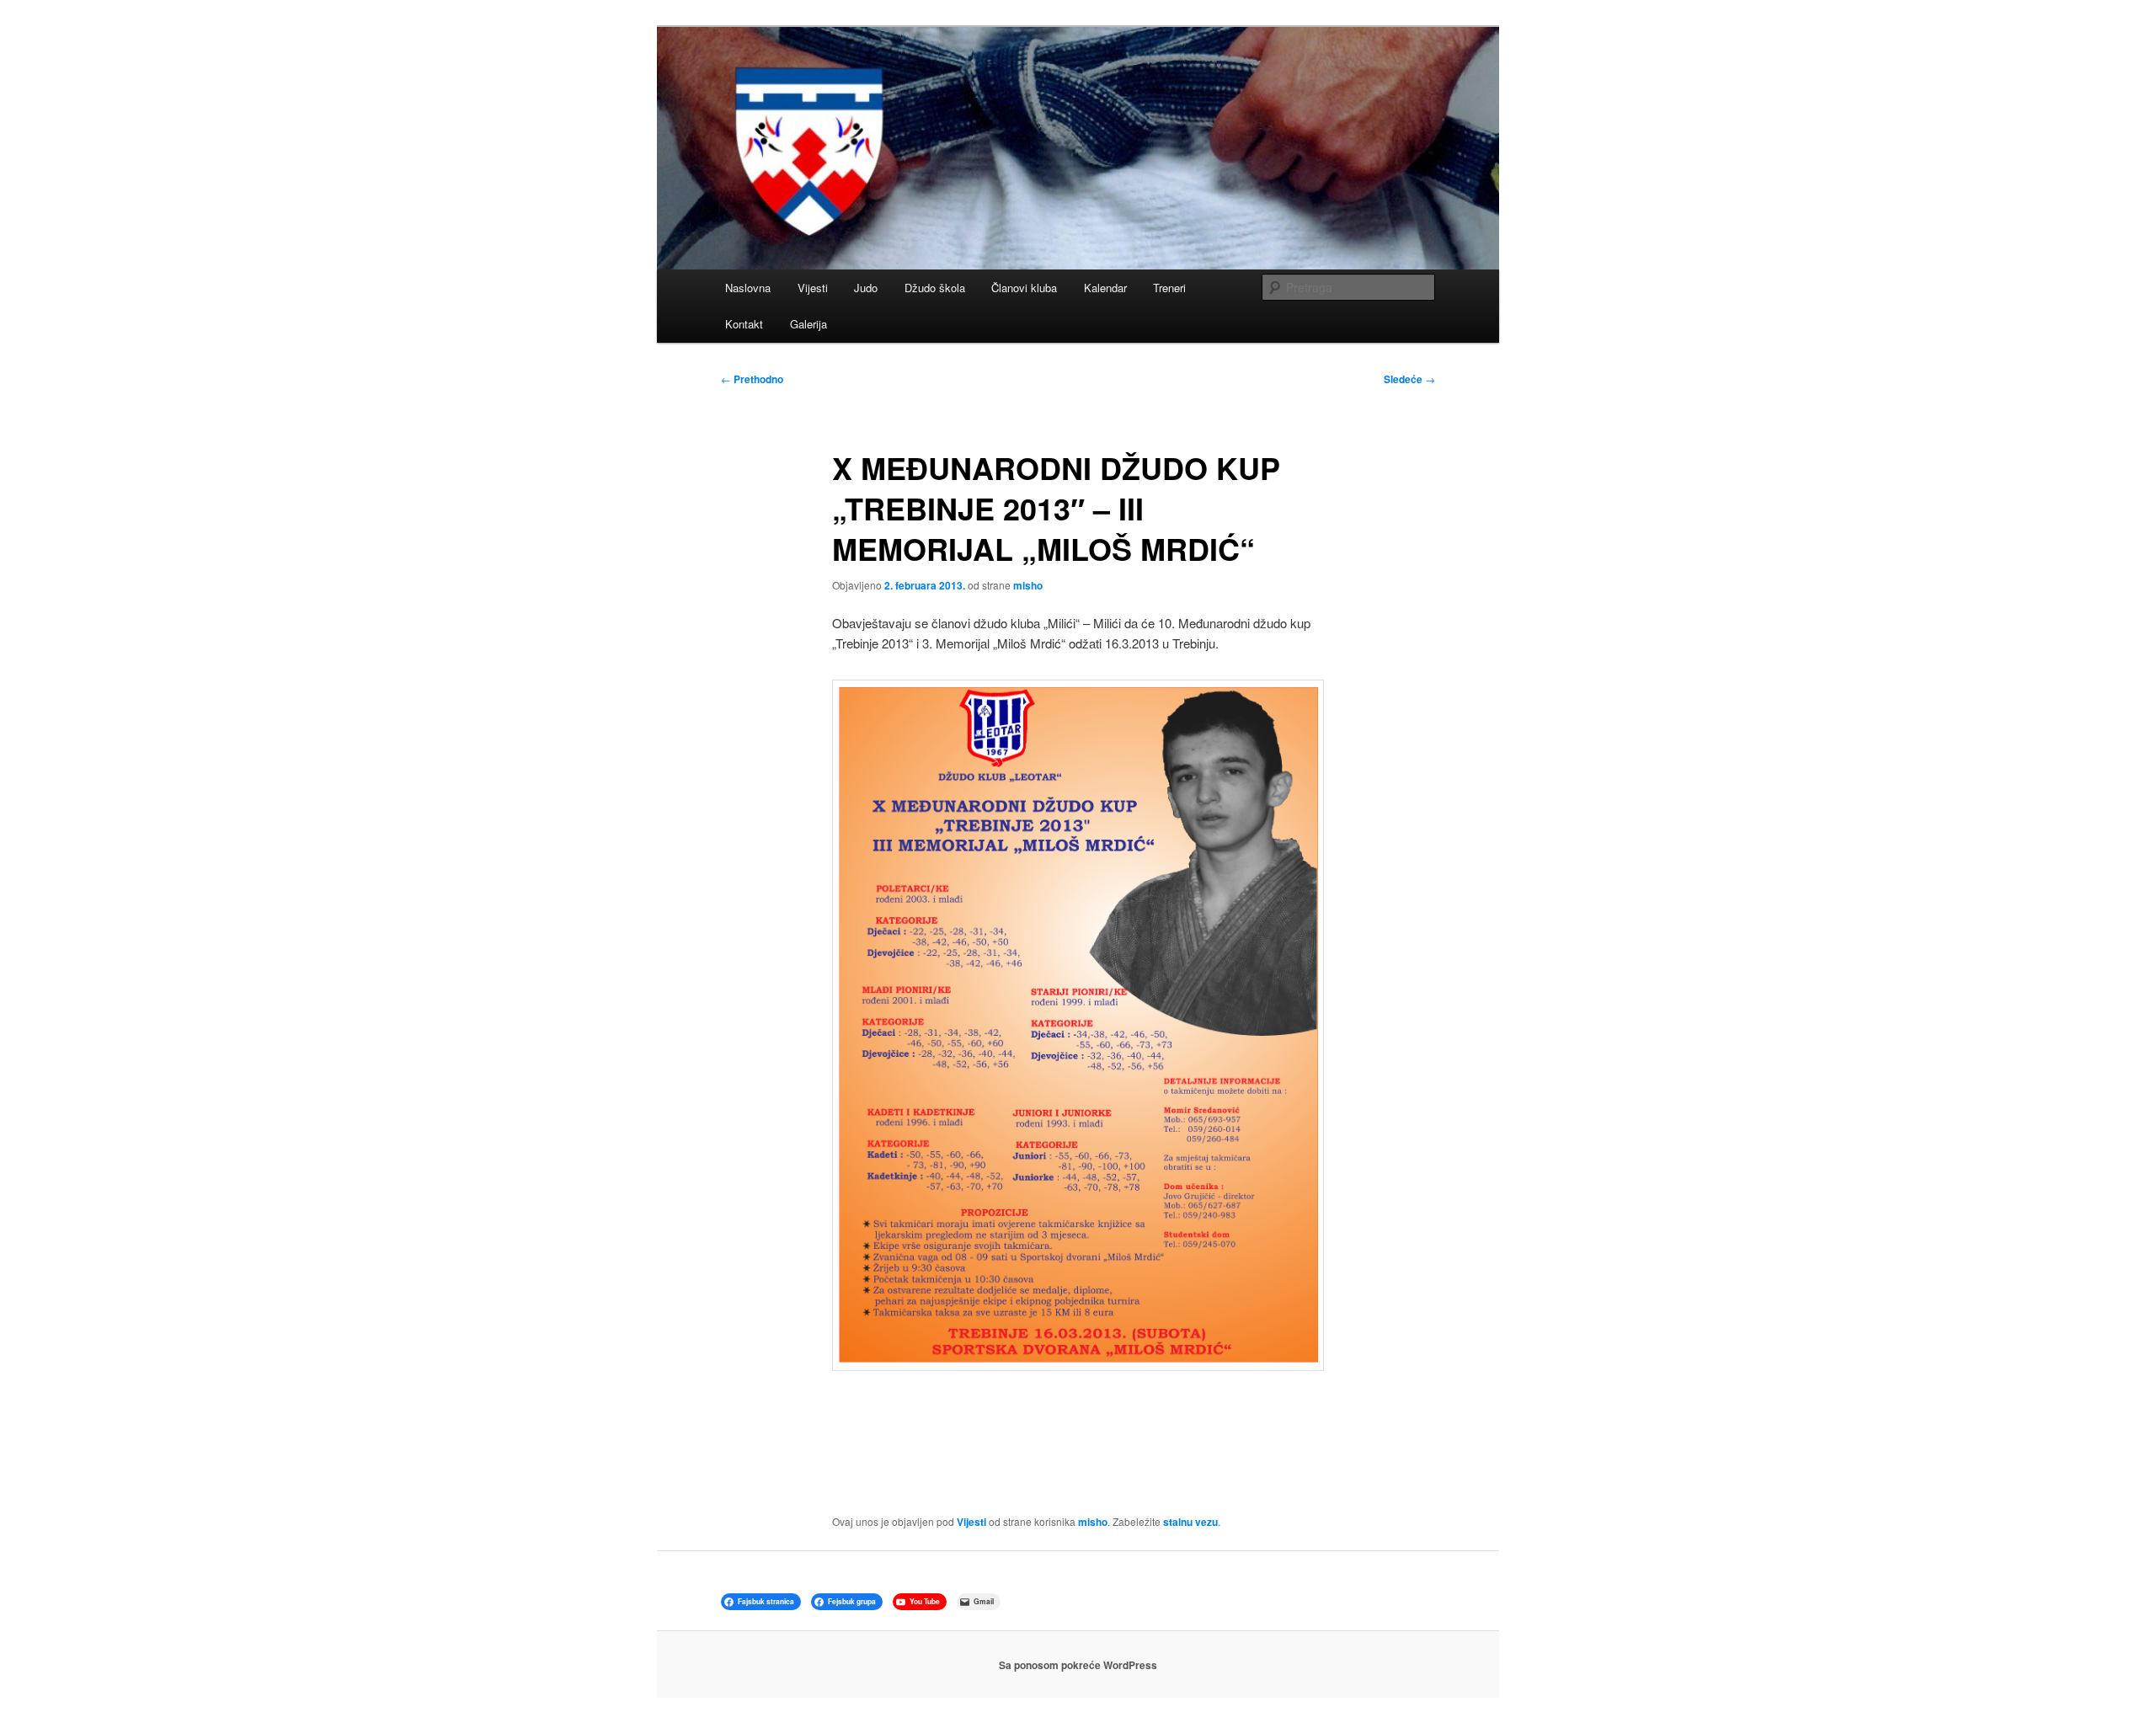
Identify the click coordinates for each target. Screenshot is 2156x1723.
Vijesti (813, 288)
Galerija (808, 324)
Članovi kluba (1024, 288)
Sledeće (1409, 379)
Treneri (1169, 288)
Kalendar (1105, 288)
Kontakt (744, 324)
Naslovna (748, 288)
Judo (866, 288)
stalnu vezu (1190, 1522)
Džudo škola (935, 288)
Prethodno (752, 379)
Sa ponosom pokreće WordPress (1078, 1665)
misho (1028, 585)
